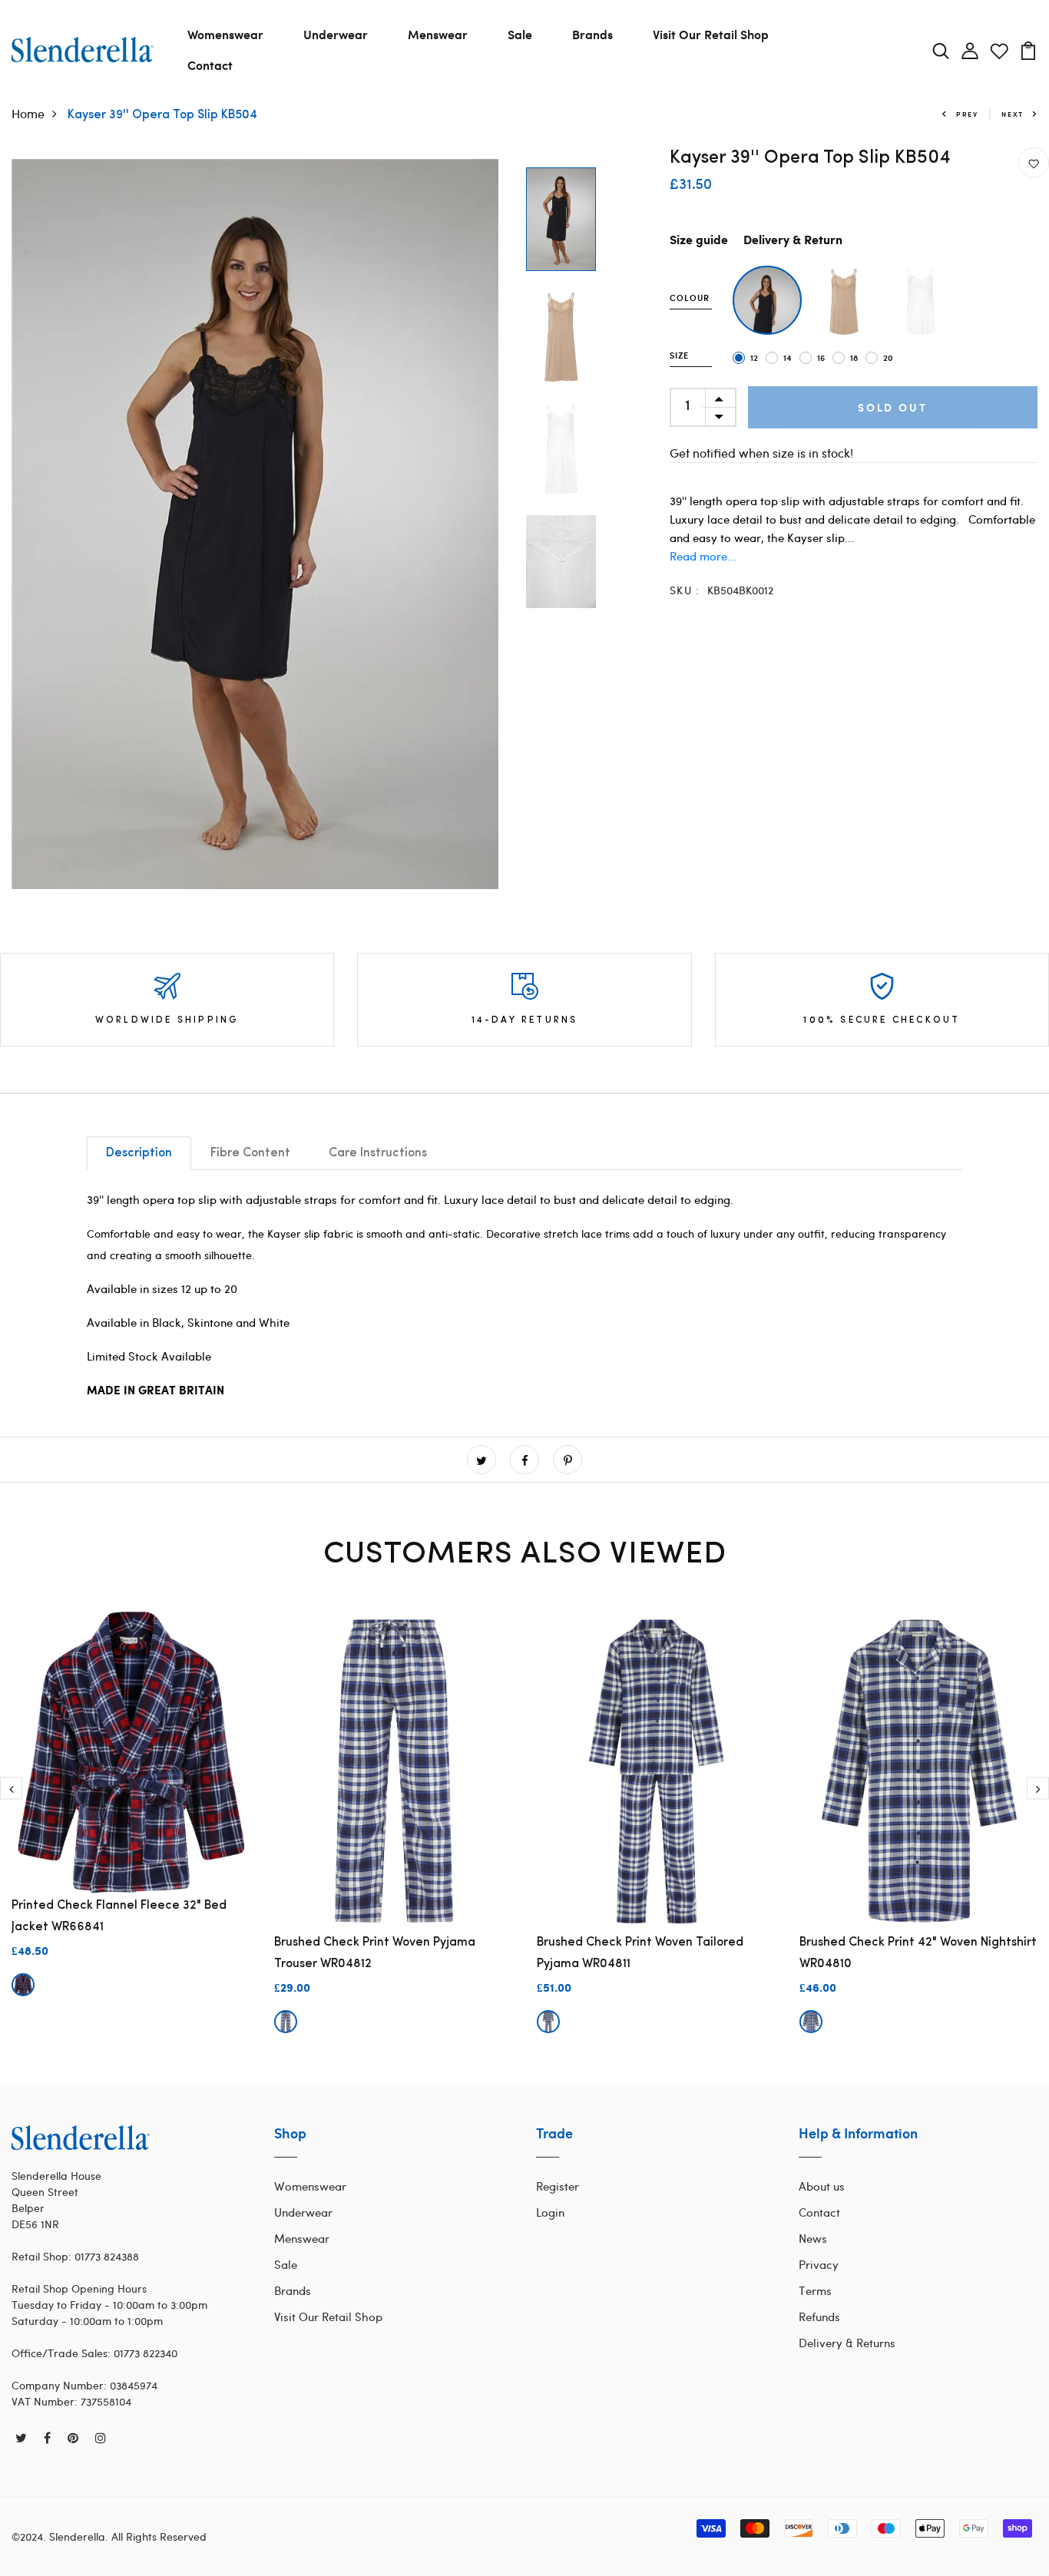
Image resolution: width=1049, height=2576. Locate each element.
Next (1013, 114)
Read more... (703, 556)
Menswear (438, 34)
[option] (255, 524)
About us (822, 2186)
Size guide (699, 241)
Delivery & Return (793, 241)
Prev (967, 114)
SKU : (685, 590)
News (813, 2238)
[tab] (139, 1153)
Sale (520, 34)
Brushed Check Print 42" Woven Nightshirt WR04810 (918, 1953)
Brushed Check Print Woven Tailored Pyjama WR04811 (640, 1953)
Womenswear (225, 34)
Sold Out (892, 407)
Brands (592, 34)
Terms (815, 2290)
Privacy (819, 2264)
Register (558, 2186)
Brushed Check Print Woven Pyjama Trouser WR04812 (375, 1953)
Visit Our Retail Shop (711, 34)
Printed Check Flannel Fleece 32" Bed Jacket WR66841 (119, 1916)
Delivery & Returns (847, 2343)
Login (550, 2212)
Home (28, 113)
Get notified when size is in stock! (761, 453)
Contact (210, 65)
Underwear (336, 34)
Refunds (819, 2316)
